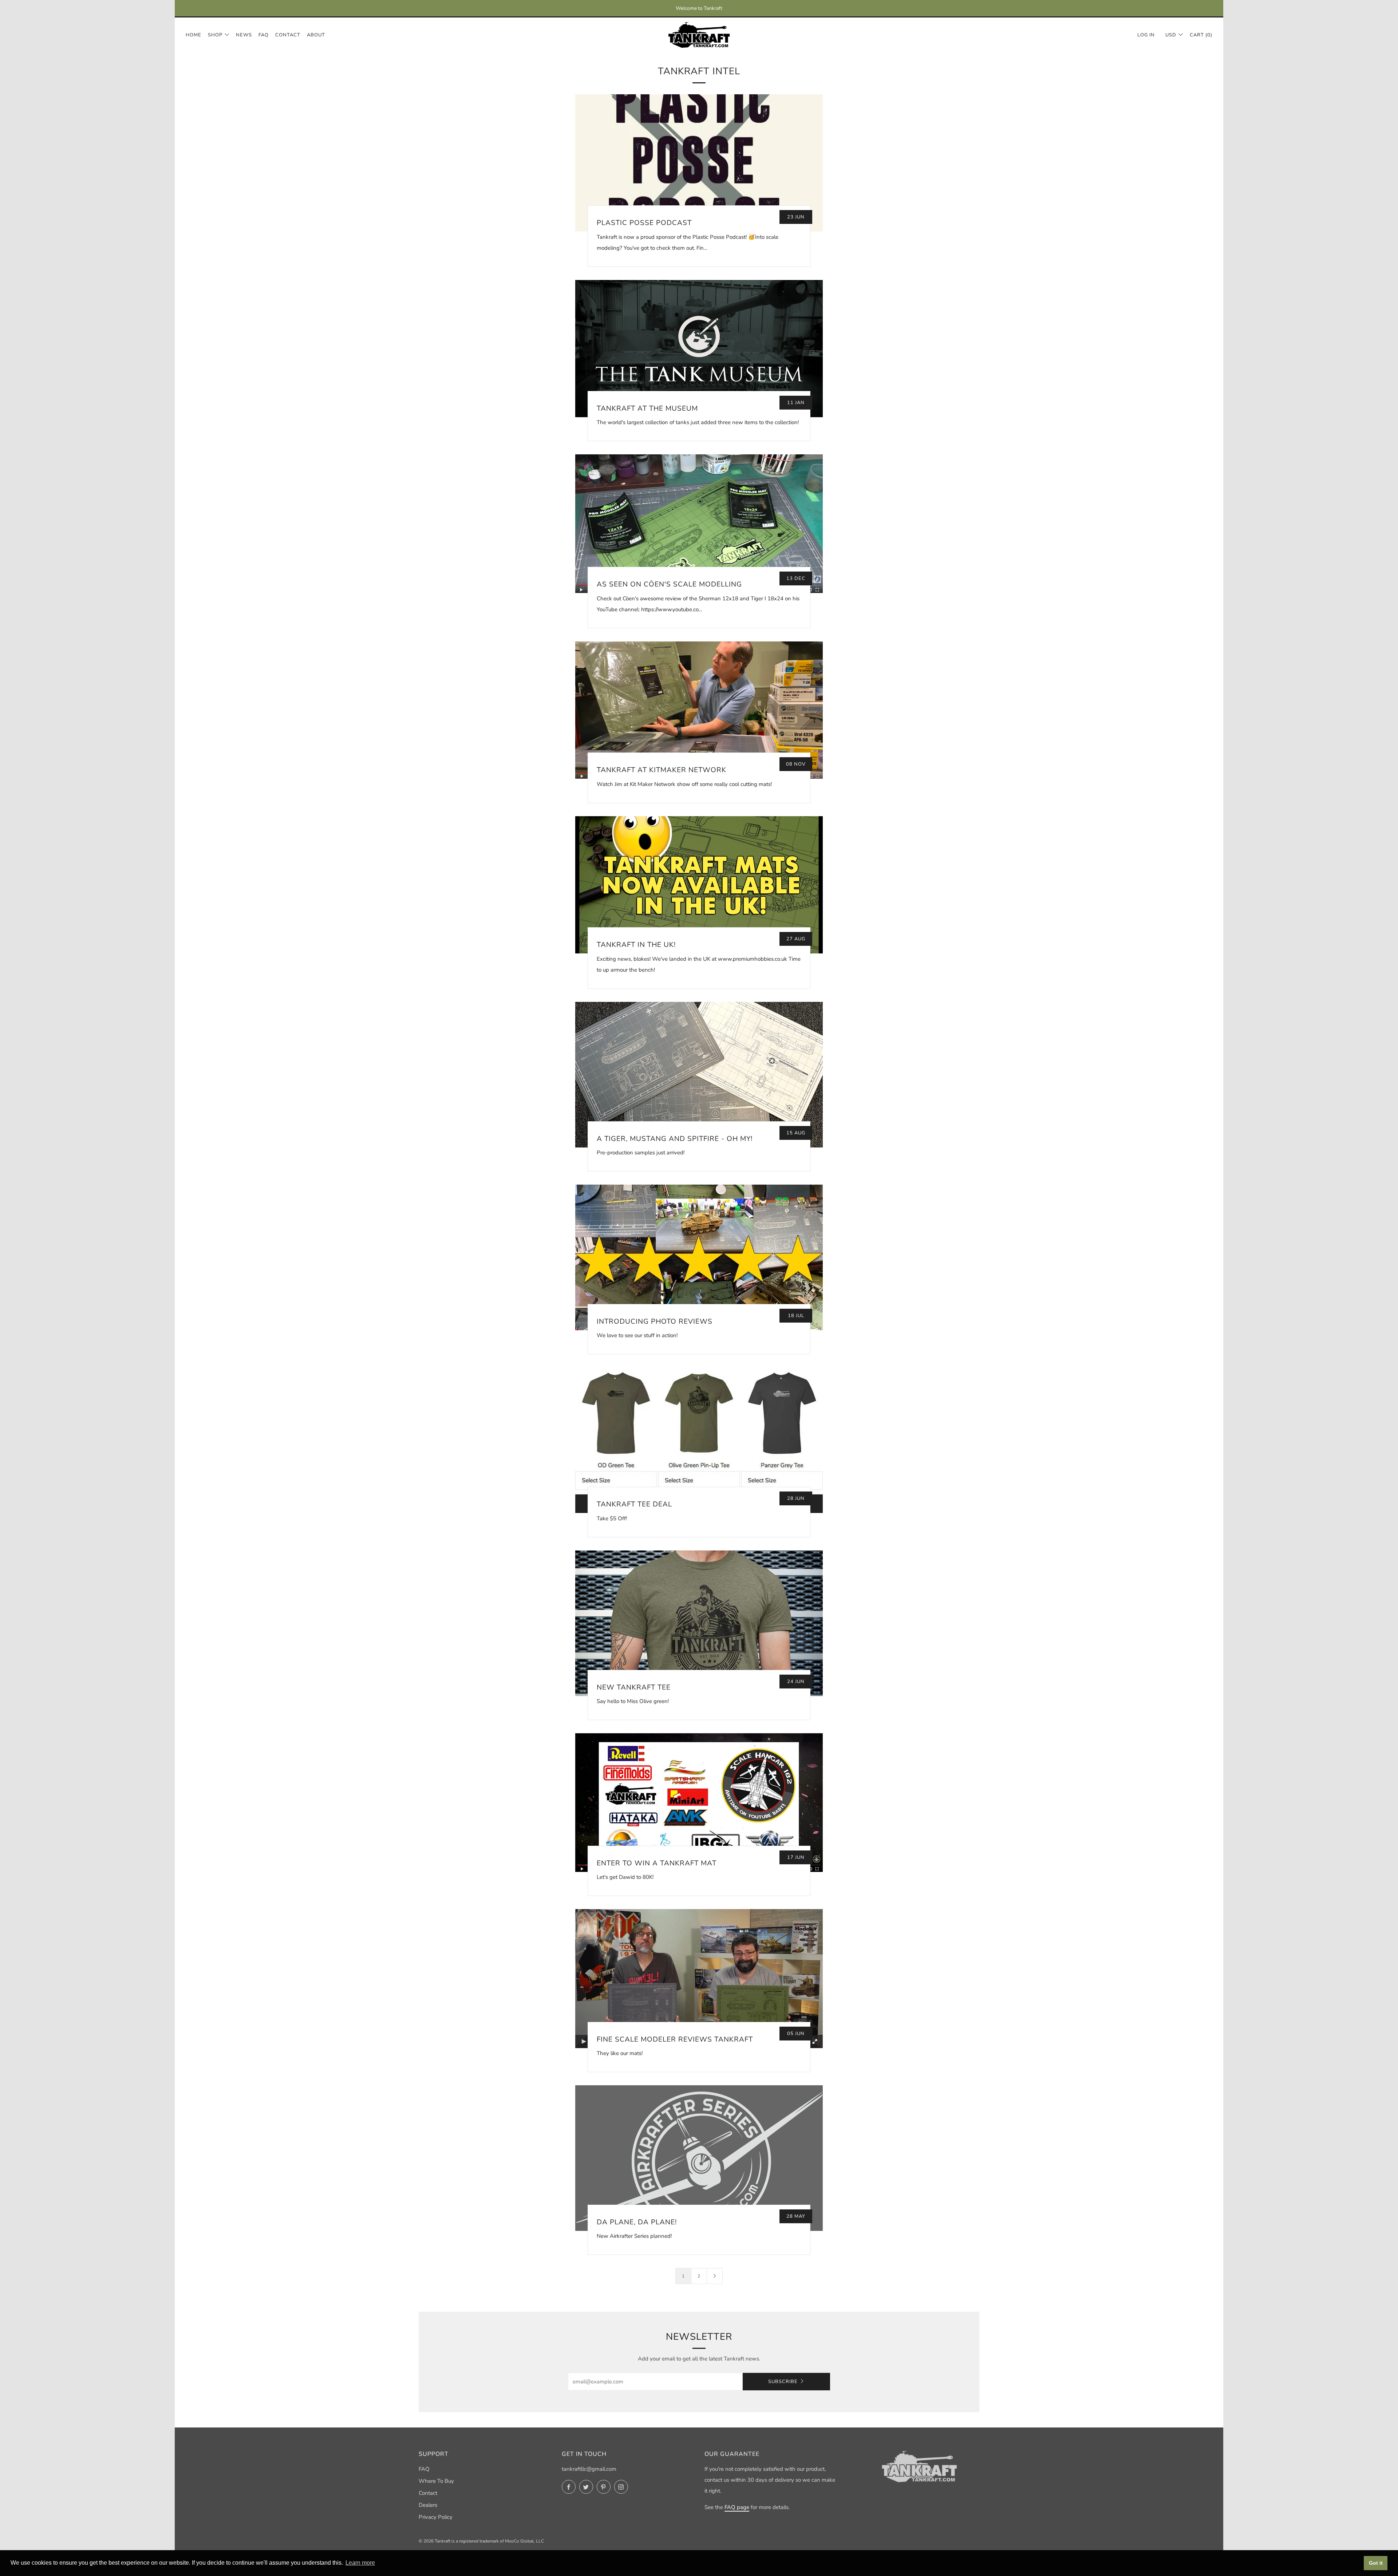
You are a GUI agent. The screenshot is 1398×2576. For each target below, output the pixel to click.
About (316, 35)
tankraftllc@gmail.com (589, 2469)
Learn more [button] (360, 2563)
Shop (215, 35)
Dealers (428, 2505)
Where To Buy (436, 2481)
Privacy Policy (436, 2517)
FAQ (264, 35)
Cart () (1201, 35)
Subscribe (783, 2382)
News (244, 35)
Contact (288, 35)
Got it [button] (1376, 2563)
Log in (1146, 35)
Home (193, 35)
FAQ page (737, 2507)
